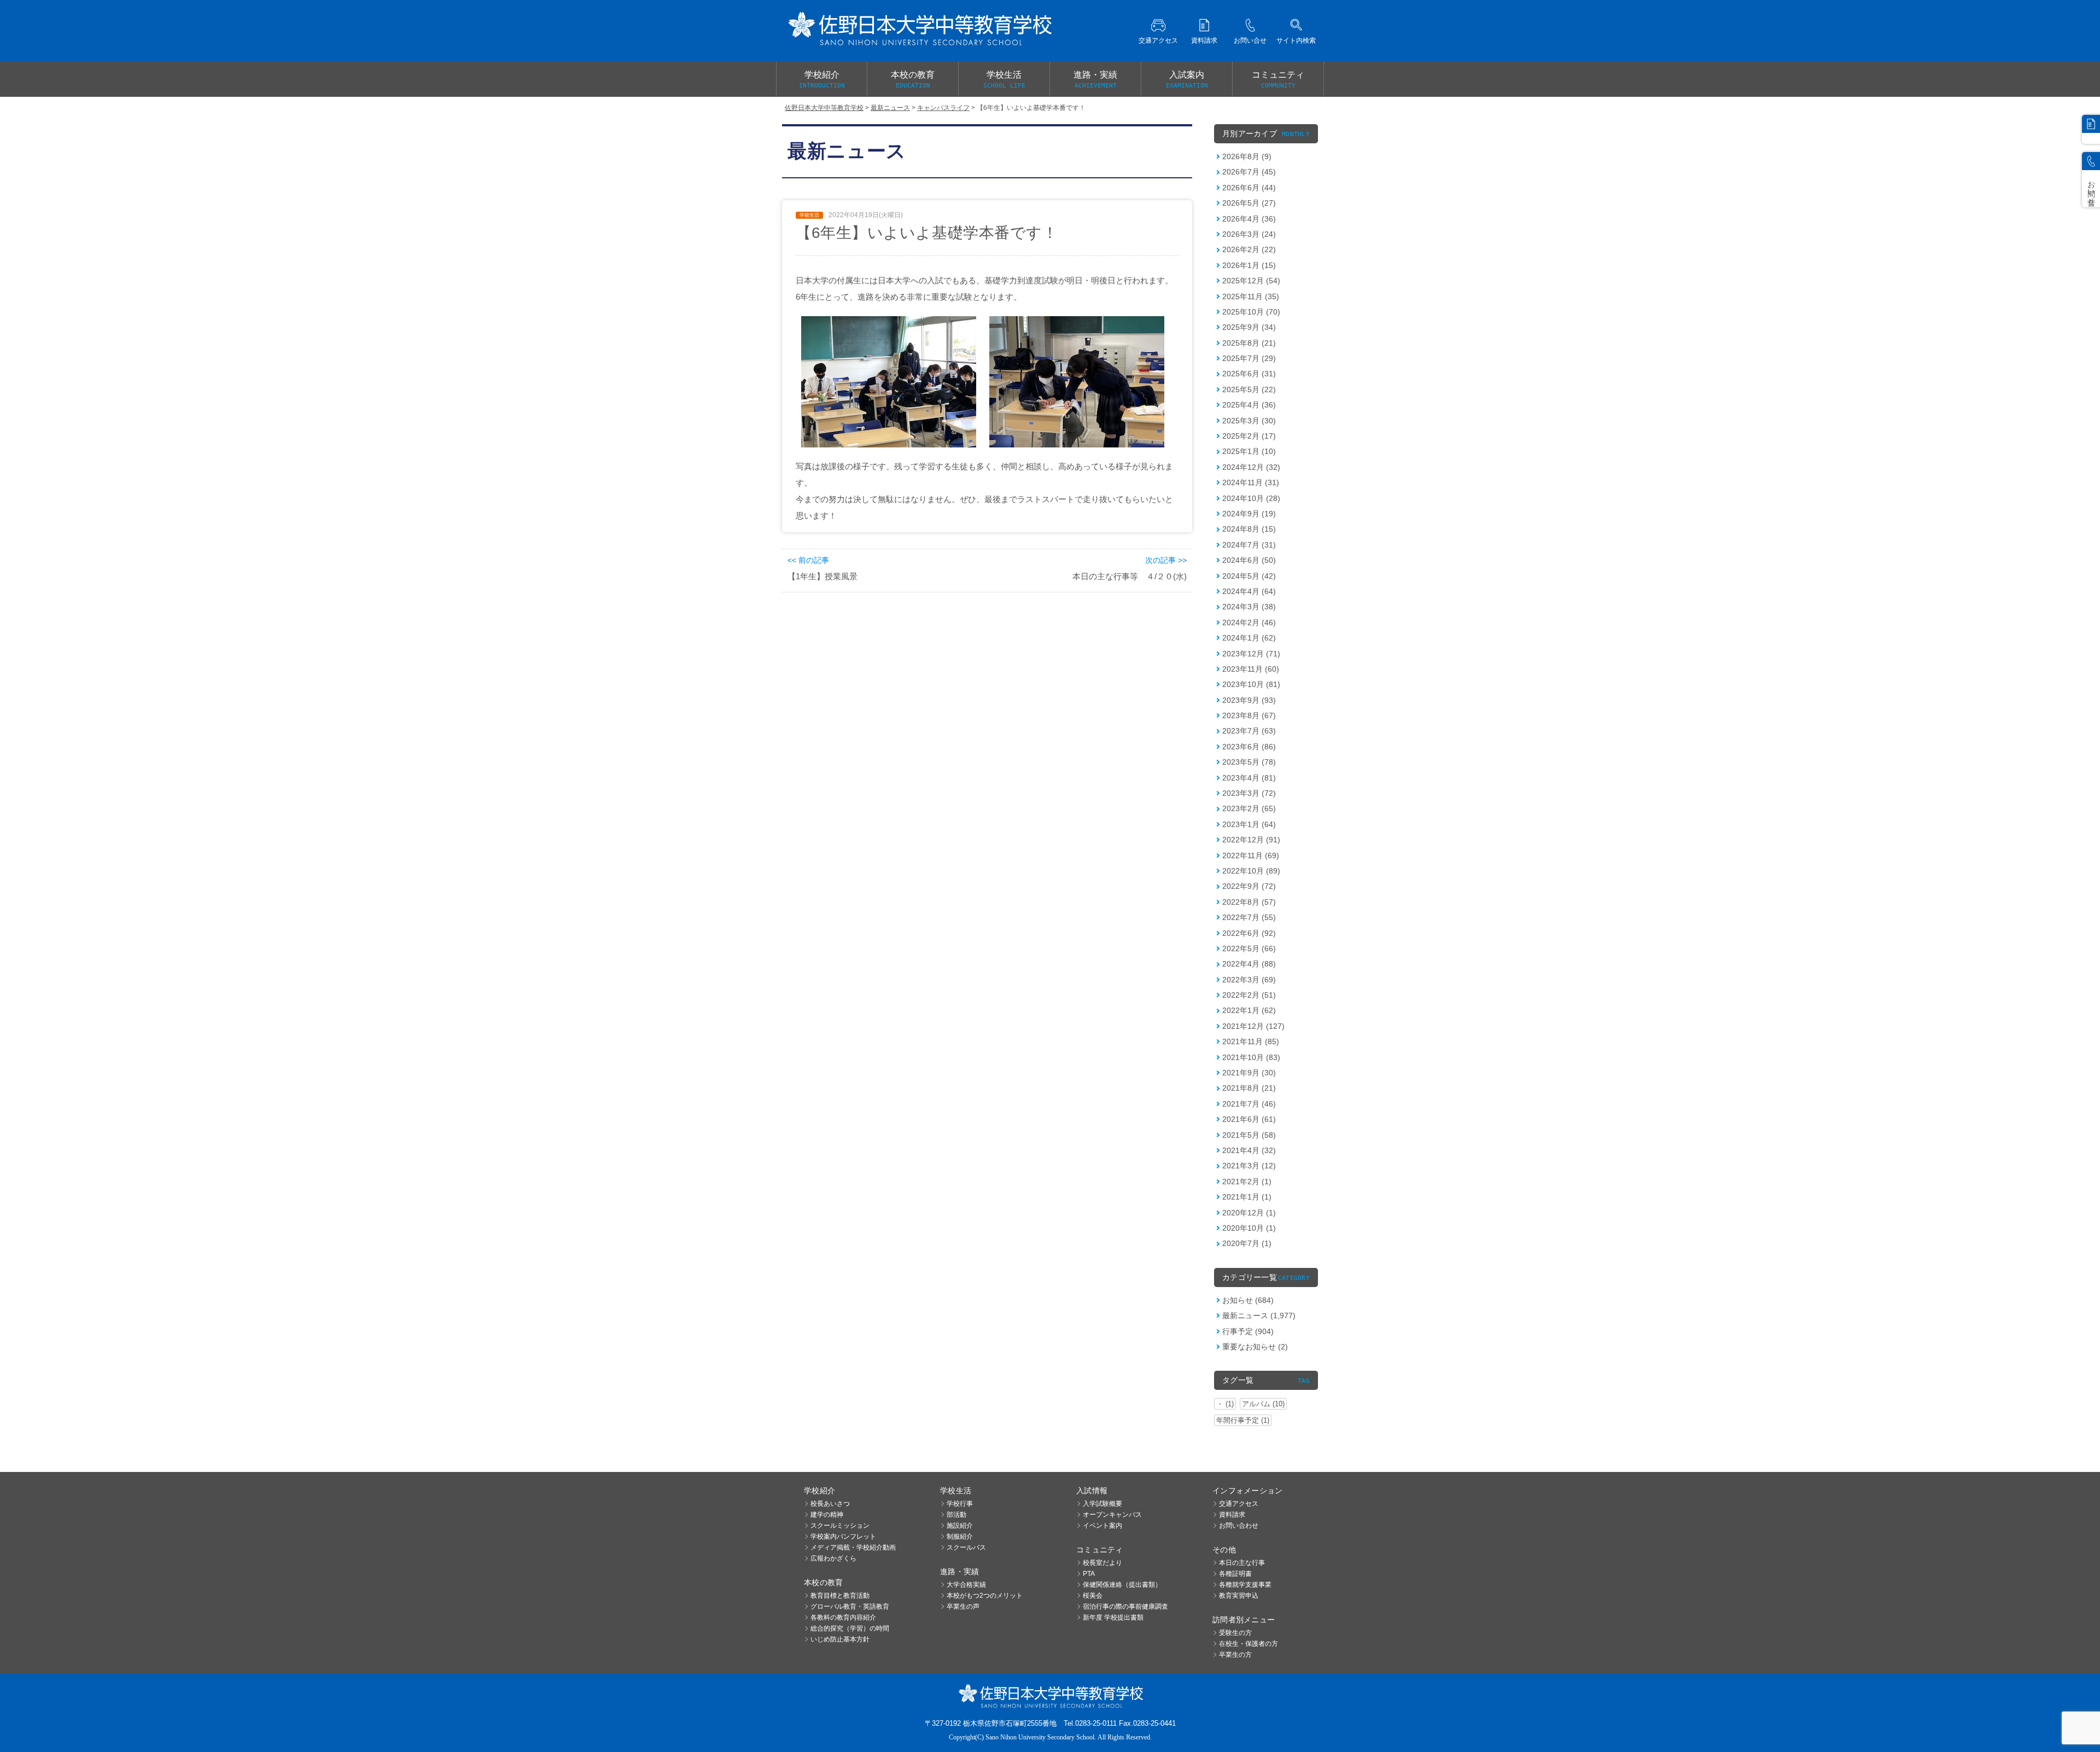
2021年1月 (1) (1247, 1197)
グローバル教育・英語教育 (850, 1607)
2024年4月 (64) (1249, 591)
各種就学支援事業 (1245, 1585)
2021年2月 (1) (1247, 1181)
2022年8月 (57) (1249, 902)
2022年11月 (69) (1251, 855)
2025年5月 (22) (1249, 389)
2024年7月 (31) (1249, 545)
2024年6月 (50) (1249, 560)
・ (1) (1225, 1404)
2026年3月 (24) (1249, 234)
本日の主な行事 (1242, 1563)
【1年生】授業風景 (822, 576)
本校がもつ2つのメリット (985, 1596)
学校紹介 (822, 80)
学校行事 (960, 1504)
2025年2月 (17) (1249, 436)
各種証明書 (1235, 1574)
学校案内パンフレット (843, 1536)
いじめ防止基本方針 (840, 1639)
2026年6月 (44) (1249, 188)
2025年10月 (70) (1251, 312)
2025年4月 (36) (1249, 405)
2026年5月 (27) (1249, 203)
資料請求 (1232, 1515)
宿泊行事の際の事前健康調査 (1125, 1607)
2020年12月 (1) (1249, 1213)
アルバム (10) (1263, 1404)
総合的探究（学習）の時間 (850, 1628)
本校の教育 (913, 80)
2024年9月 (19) (1249, 514)
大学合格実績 (966, 1585)
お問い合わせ (1239, 1526)
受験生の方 (1235, 1633)
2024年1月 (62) (1249, 638)
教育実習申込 (1239, 1596)
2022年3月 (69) (1249, 980)
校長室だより (1102, 1563)
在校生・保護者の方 (1249, 1644)
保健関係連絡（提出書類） (1122, 1585)
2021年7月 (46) (1249, 1104)
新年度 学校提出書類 (1113, 1617)
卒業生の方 (1235, 1655)
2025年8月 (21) (1249, 343)
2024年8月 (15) (1249, 529)
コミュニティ (1278, 80)
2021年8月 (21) (1249, 1088)
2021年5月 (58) (1249, 1135)
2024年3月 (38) (1249, 607)
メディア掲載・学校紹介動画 (853, 1547)
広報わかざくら (833, 1558)
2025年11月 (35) (1251, 296)
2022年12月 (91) (1251, 840)
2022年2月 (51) (1249, 995)
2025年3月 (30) (1249, 421)
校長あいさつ (830, 1504)
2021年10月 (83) (1251, 1057)
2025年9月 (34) (1249, 327)
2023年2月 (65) (1249, 808)
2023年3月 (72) (1249, 793)
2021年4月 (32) (1249, 1150)
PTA (1089, 1574)
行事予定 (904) (1248, 1331)
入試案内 (1187, 80)
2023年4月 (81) (1249, 778)
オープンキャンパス (1112, 1515)
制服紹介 (960, 1536)
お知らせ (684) (1248, 1300)
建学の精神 (827, 1515)
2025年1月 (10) (1249, 451)
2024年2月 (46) (1249, 622)
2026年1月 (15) (1249, 265)
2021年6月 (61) (1249, 1119)
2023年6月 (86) (1249, 747)
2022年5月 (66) (1249, 948)
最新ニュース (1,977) (1259, 1316)
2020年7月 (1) (1247, 1243)
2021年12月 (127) (1253, 1026)
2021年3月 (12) (1249, 1166)
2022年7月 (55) (1249, 917)
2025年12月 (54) (1251, 281)
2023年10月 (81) (1251, 684)
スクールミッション (840, 1526)
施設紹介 (960, 1526)
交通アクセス (1239, 1504)
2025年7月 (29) (1249, 358)
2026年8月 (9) (1247, 156)
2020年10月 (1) (1249, 1228)
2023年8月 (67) (1249, 715)
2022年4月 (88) (1249, 964)
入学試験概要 (1102, 1504)
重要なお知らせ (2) (1255, 1347)
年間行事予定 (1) (1243, 1420)
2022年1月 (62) (1249, 1010)
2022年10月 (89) (1251, 871)
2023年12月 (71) (1251, 654)
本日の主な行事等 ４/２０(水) (1130, 576)
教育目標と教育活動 (840, 1596)
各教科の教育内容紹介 (843, 1617)
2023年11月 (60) (1251, 669)
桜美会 (1093, 1596)
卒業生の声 (963, 1607)
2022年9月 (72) (1249, 886)
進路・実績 (1095, 80)
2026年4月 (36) (1249, 219)
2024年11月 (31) (1251, 482)
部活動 (956, 1515)
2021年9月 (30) (1249, 1073)
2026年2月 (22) (1249, 249)
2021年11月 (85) (1251, 1041)
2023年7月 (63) (1249, 731)
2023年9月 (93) (1249, 700)
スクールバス (966, 1547)
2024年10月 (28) (1251, 498)
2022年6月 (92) (1249, 933)
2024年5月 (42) (1249, 576)
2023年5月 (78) (1249, 762)
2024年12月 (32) (1251, 467)
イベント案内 (1102, 1526)
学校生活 (1004, 80)
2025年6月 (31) (1249, 374)
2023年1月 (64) (1249, 824)
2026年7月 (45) (1249, 172)
